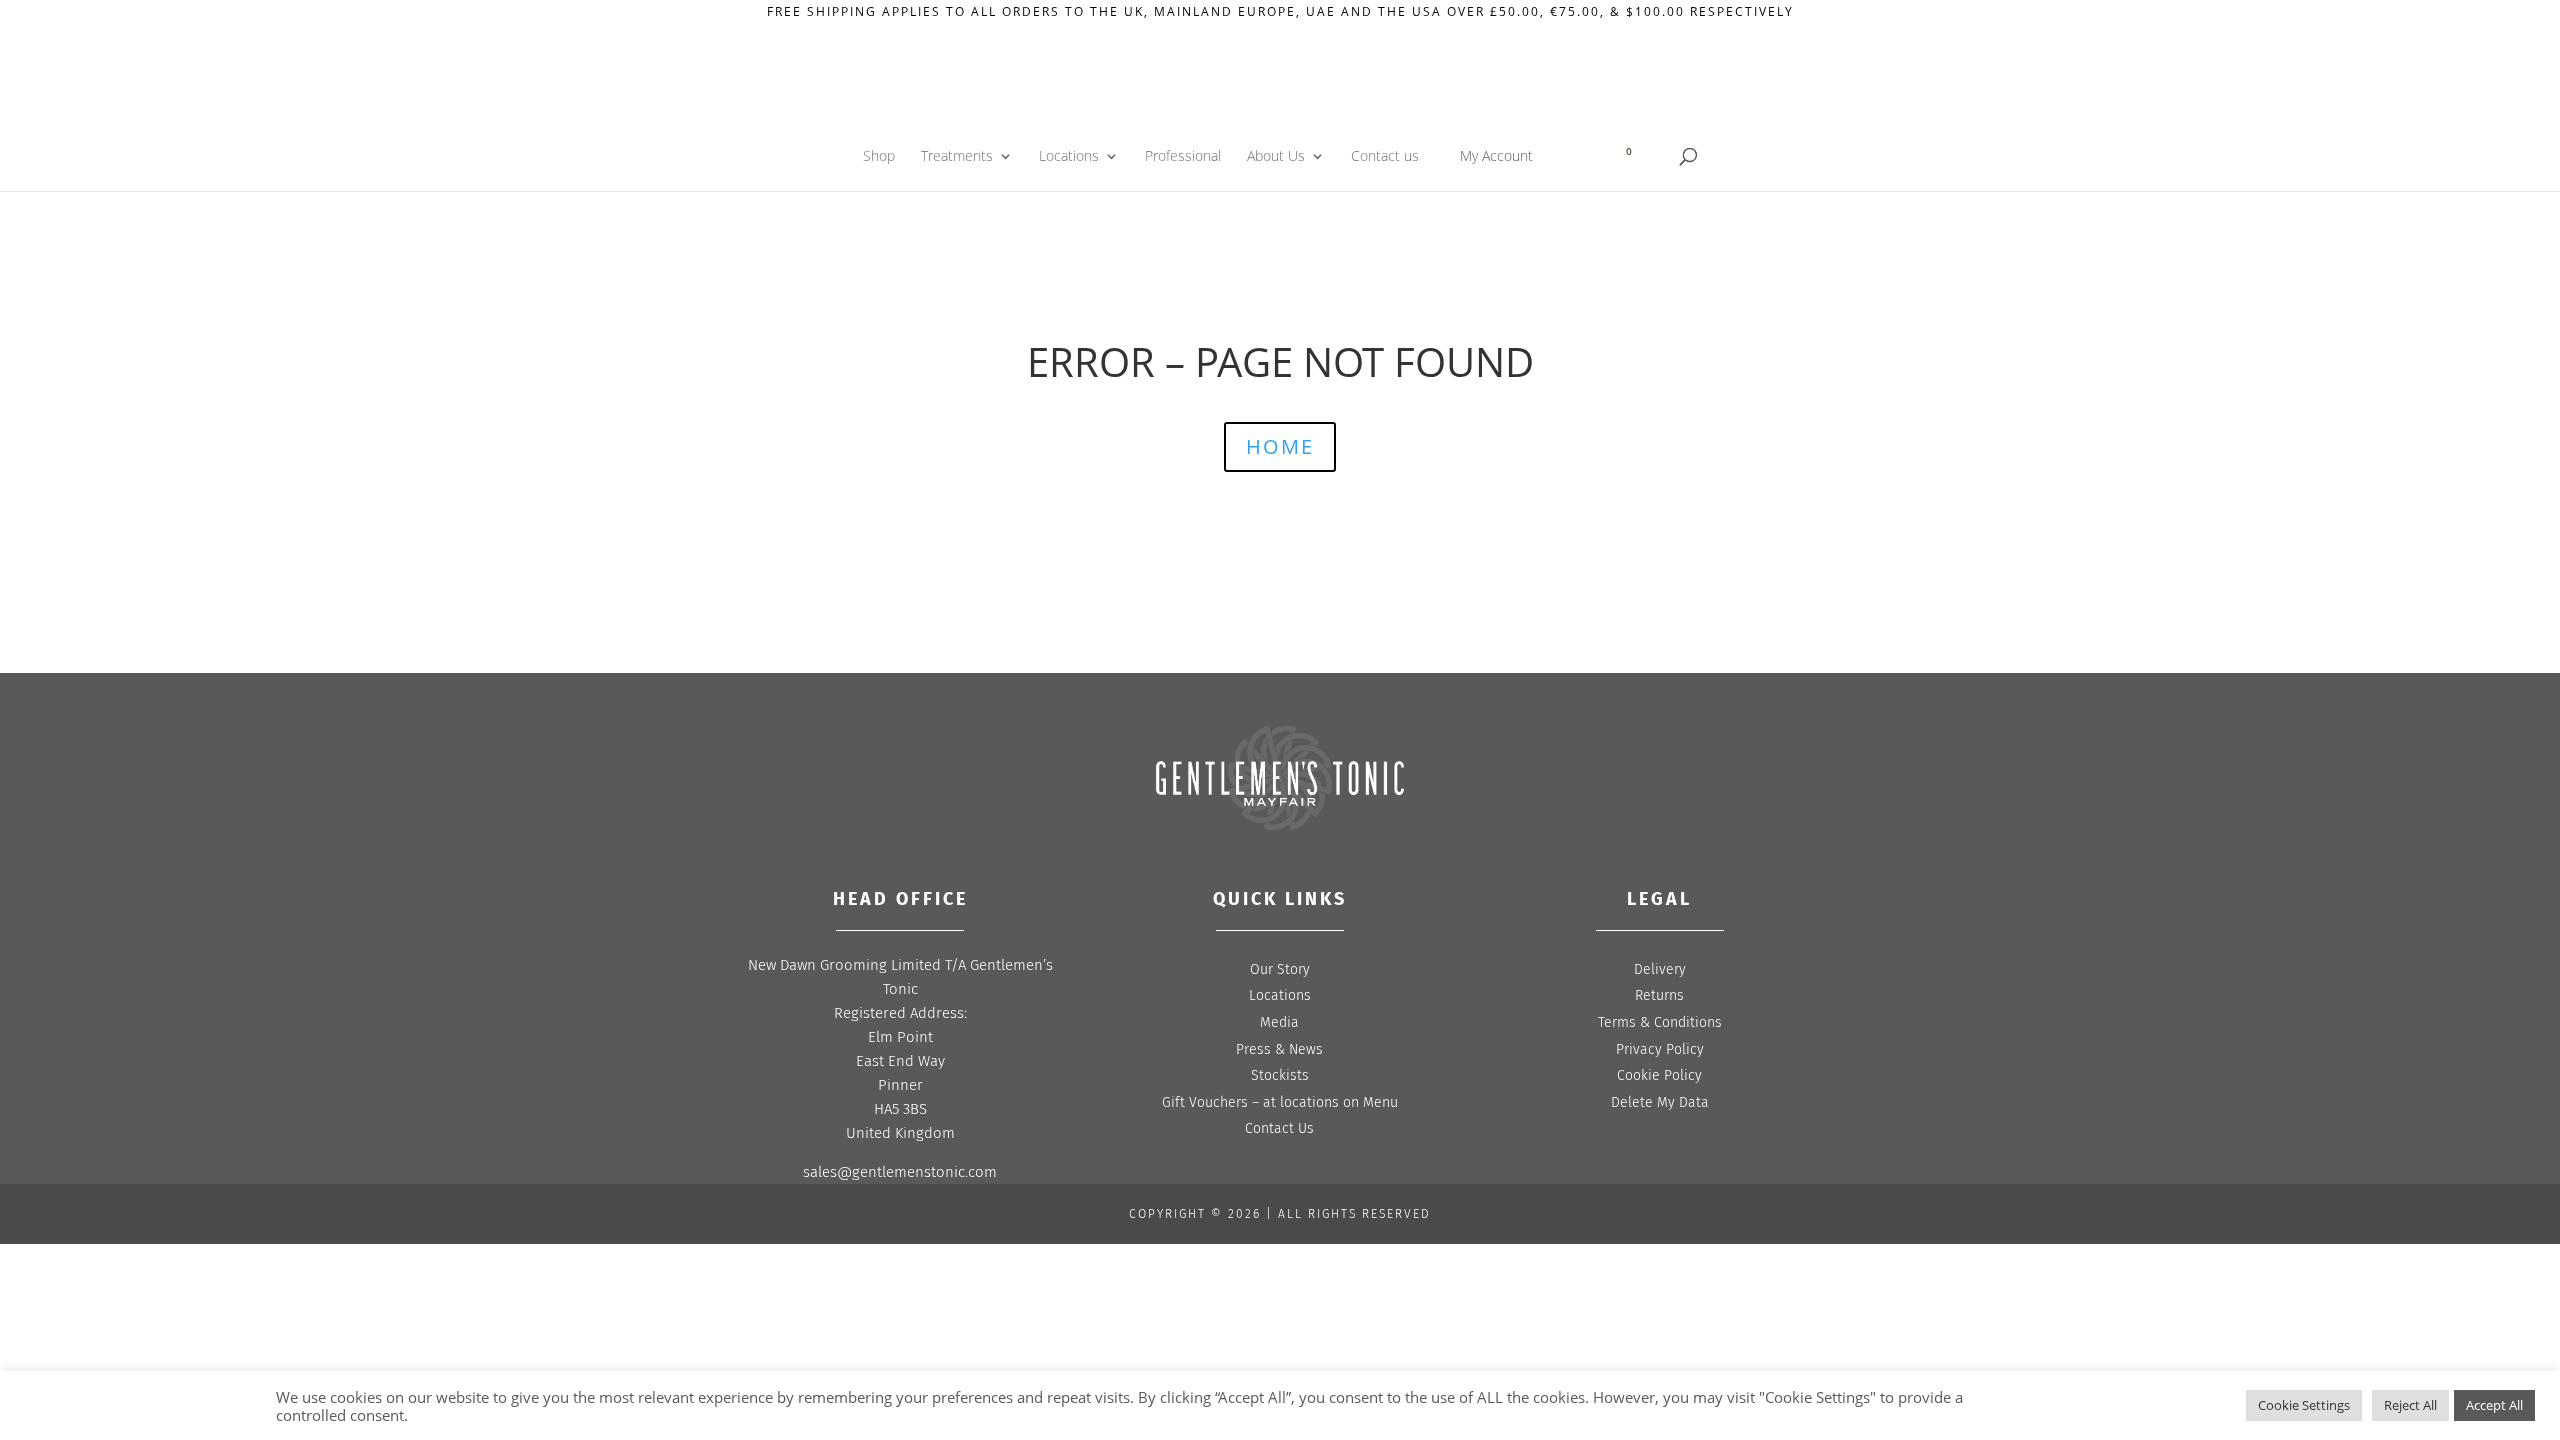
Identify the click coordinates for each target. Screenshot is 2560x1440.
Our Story (1280, 969)
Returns (1659, 995)
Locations (1069, 157)
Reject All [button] (2410, 1405)
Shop (879, 157)
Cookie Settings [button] (2304, 1405)
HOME (1280, 446)
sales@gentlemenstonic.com (900, 1172)
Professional (1183, 157)
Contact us (1385, 157)
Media (1279, 1022)
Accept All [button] (2494, 1405)
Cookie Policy (1659, 1075)
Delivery (1660, 969)
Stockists (1280, 1075)
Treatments (957, 157)
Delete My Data (1660, 1102)
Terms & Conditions (1660, 1022)
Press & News (1279, 1049)
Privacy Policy (1660, 1049)
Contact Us (1279, 1128)
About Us (1276, 157)
